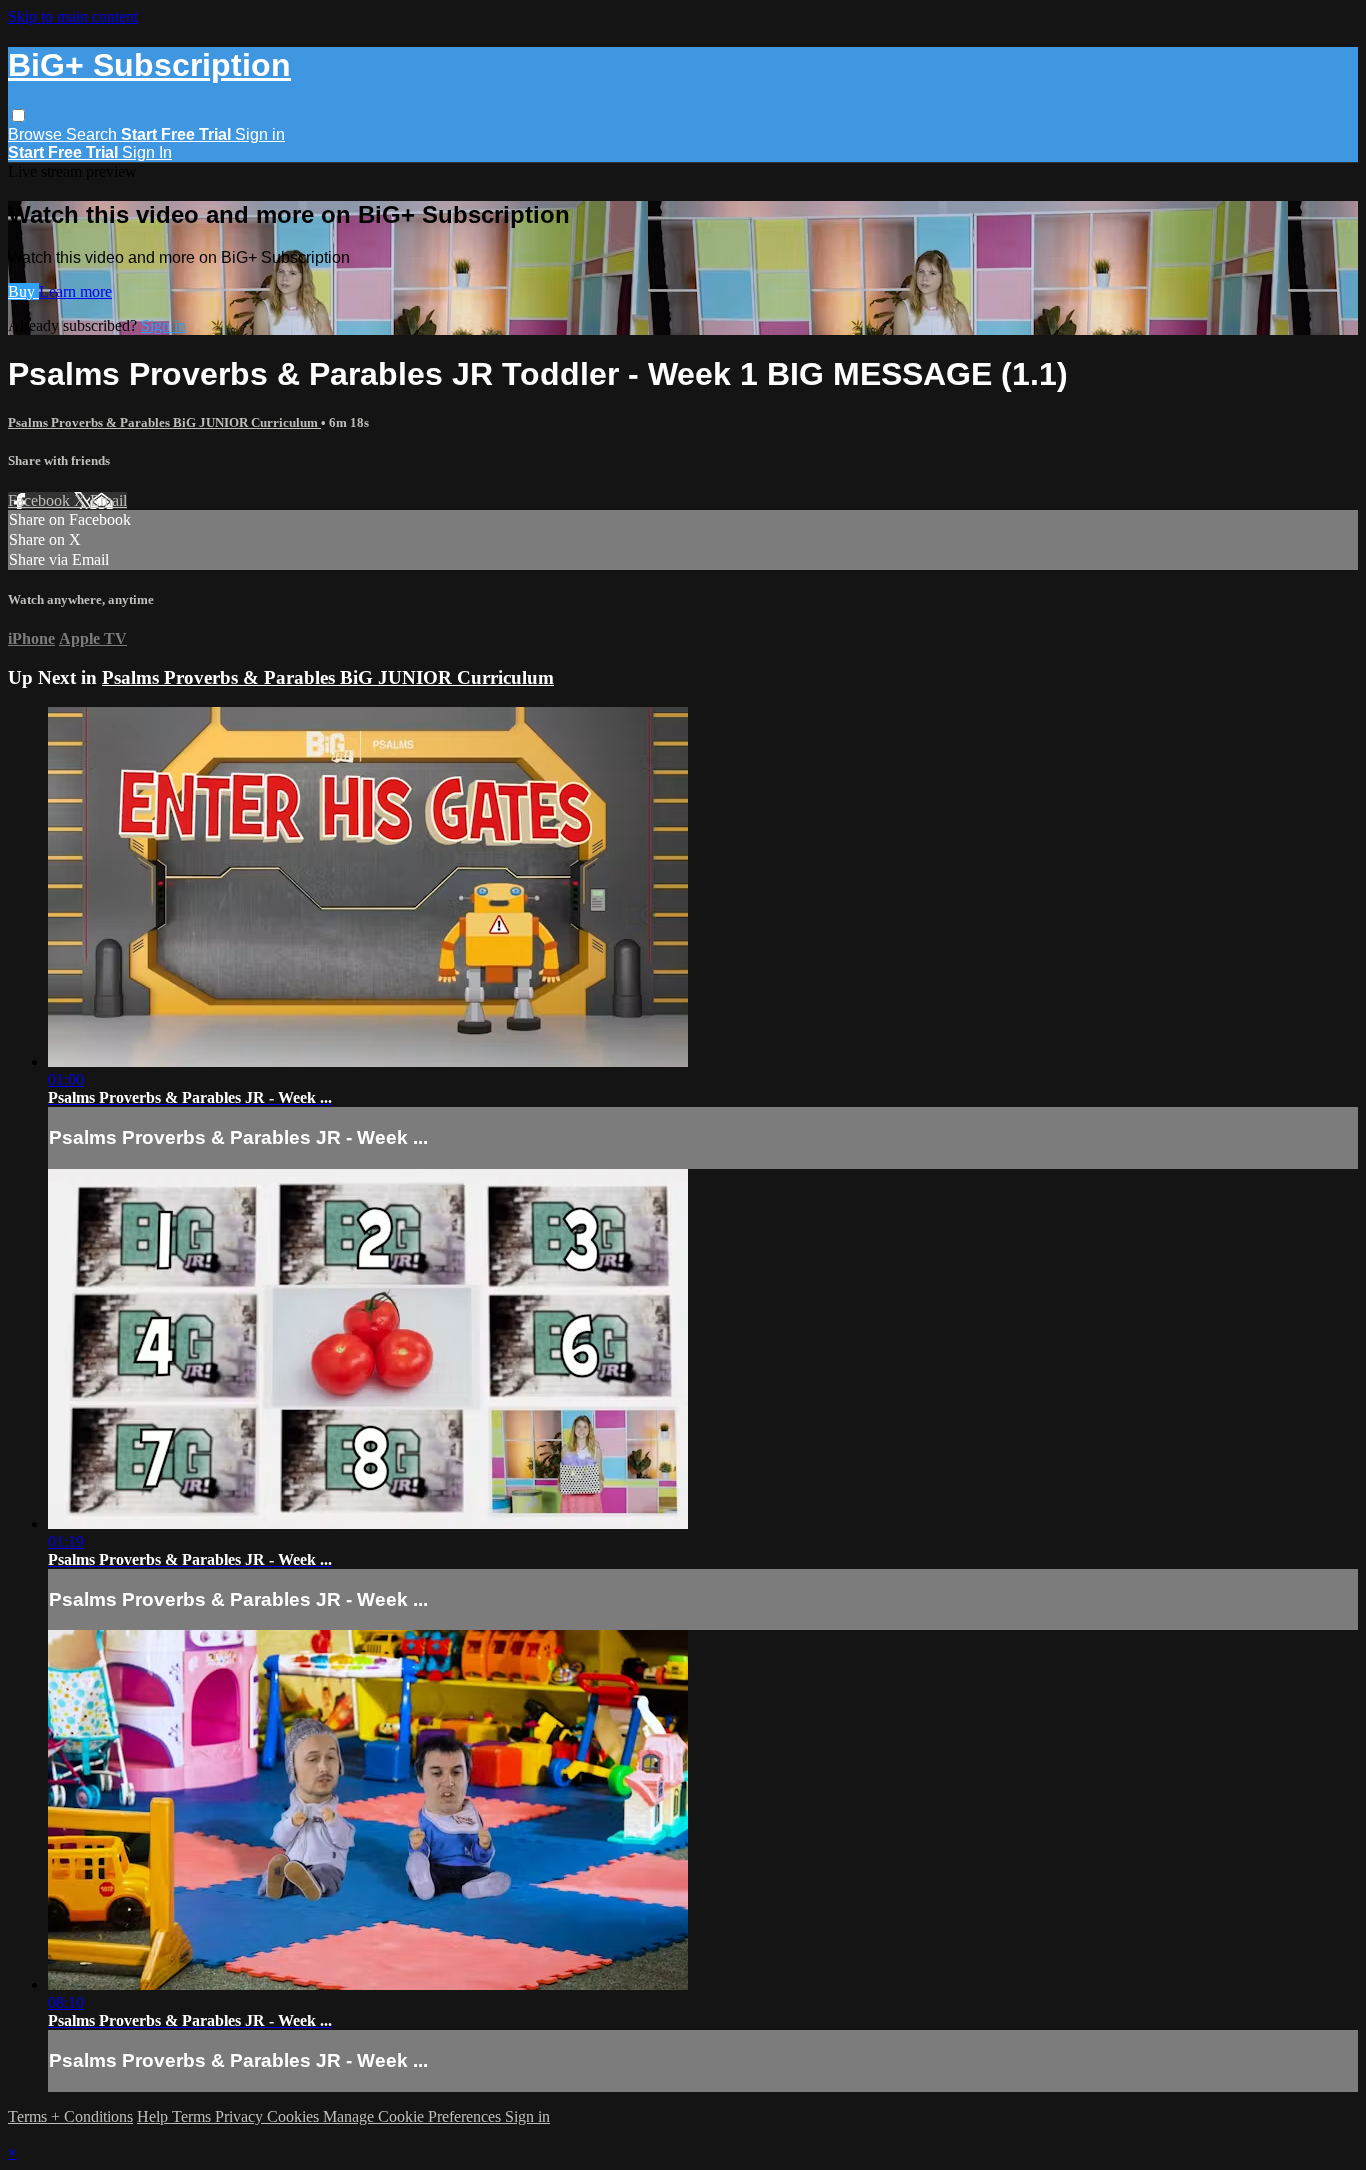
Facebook (41, 500)
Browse (37, 134)
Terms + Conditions (70, 2116)
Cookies (295, 2116)
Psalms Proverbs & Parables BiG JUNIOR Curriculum (164, 422)
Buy (23, 291)
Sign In (147, 152)
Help (154, 2116)
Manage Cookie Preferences (414, 2116)
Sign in (260, 134)
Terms (193, 2116)
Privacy (241, 2116)
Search (93, 134)
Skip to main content (73, 16)
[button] (18, 115)
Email (108, 500)
